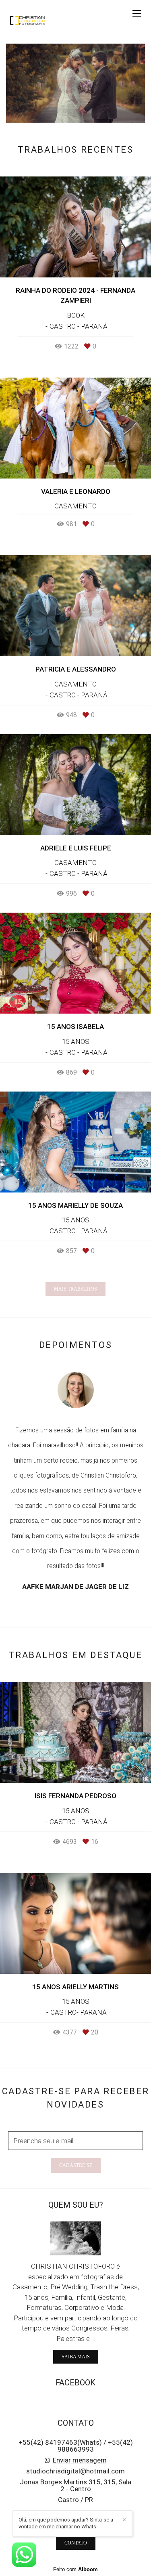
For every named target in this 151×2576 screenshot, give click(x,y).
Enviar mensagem (80, 2460)
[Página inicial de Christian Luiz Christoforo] (28, 22)
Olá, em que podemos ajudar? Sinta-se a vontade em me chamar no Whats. (66, 2523)
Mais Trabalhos (75, 1289)
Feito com (75, 2569)
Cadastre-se (76, 2165)
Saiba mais (76, 2357)
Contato (76, 2543)
